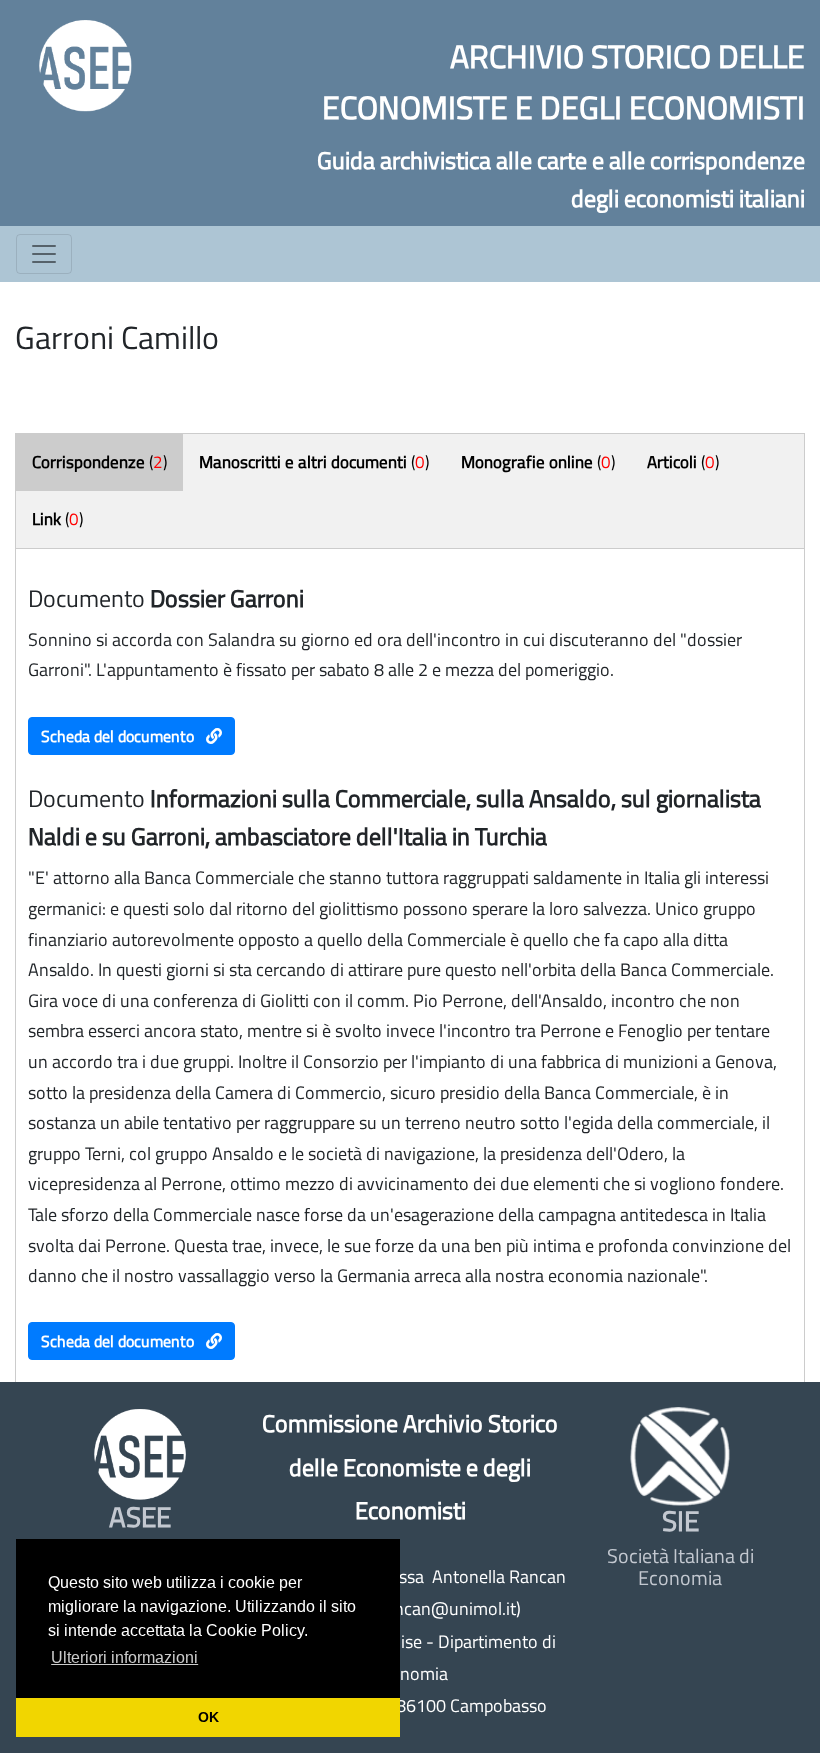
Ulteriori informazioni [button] (124, 1657)
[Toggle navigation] (44, 254)
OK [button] (208, 1717)
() (99, 462)
